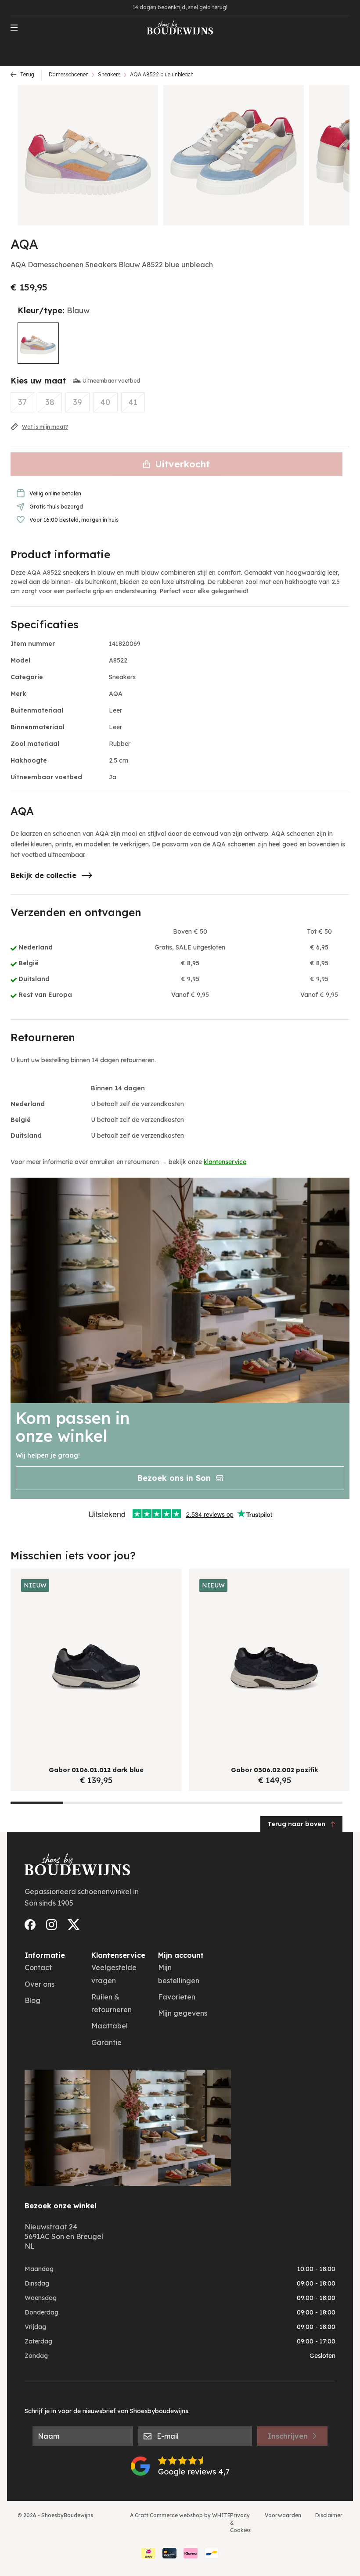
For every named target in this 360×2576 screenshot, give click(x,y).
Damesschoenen (69, 74)
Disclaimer (329, 2515)
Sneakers (109, 74)
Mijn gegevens (183, 2013)
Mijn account (181, 1955)
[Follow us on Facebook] (30, 1925)
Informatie (45, 1955)
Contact (38, 1967)
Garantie (106, 2042)
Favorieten (177, 1997)
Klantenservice (118, 1955)
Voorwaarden (283, 2515)
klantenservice (225, 1162)
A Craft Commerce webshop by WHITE (180, 2515)
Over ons (40, 1984)
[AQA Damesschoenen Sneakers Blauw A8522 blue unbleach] (38, 343)
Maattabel (110, 2026)
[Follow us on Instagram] (52, 1925)
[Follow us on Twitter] (74, 1925)
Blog (32, 2000)
